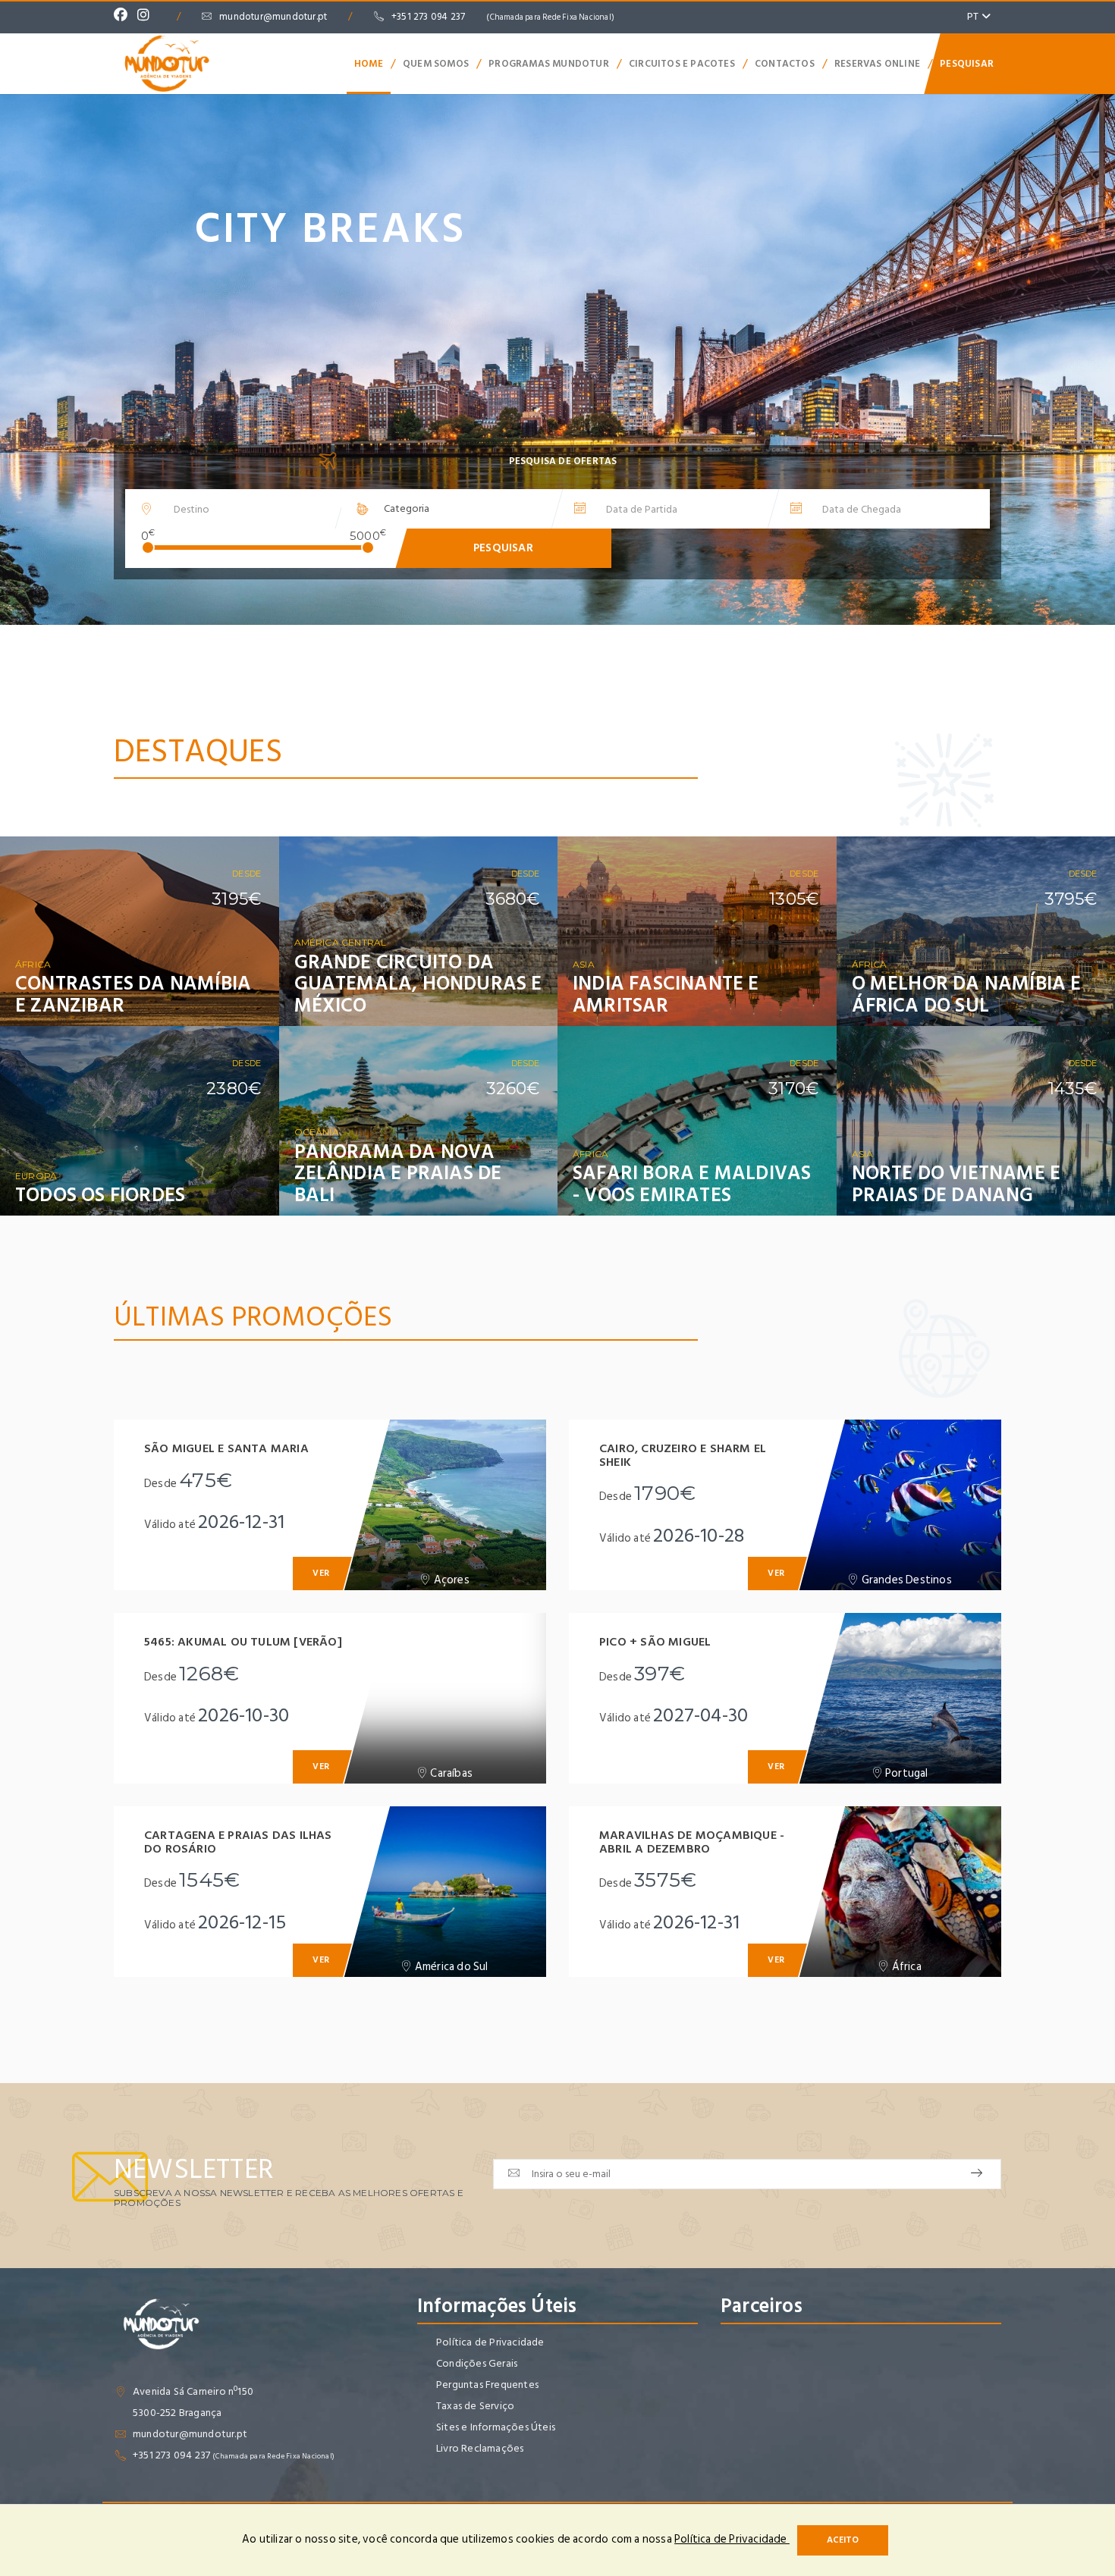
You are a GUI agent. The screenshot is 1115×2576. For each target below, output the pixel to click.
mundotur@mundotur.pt (273, 17)
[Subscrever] (977, 2174)
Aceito (843, 2540)
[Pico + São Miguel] (900, 1698)
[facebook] (124, 17)
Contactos (785, 64)
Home (369, 64)
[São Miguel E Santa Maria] (444, 1505)
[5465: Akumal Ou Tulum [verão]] (444, 1698)
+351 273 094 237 (503, 17)
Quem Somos (436, 64)
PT (974, 16)
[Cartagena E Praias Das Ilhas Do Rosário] (444, 1892)
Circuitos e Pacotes (682, 64)
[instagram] (147, 17)
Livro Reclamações (480, 2448)
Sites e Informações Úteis (496, 2427)
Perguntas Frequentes (487, 2385)
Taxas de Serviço (475, 2406)
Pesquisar (967, 64)
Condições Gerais (477, 2363)
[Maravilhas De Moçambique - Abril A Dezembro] (900, 1892)
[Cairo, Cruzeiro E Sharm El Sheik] (900, 1505)
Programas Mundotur (549, 64)
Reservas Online (877, 64)
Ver (247, 1002)
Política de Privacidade (490, 2342)
